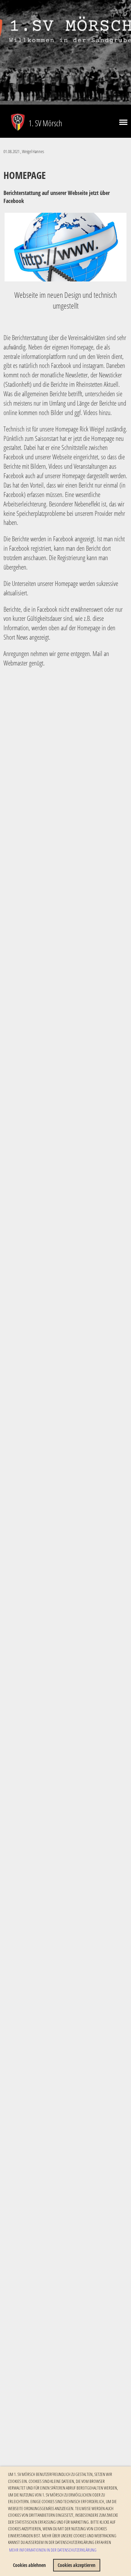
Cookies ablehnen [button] (29, 2565)
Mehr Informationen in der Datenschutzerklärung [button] (53, 2550)
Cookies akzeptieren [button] (77, 2565)
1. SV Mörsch (45, 123)
